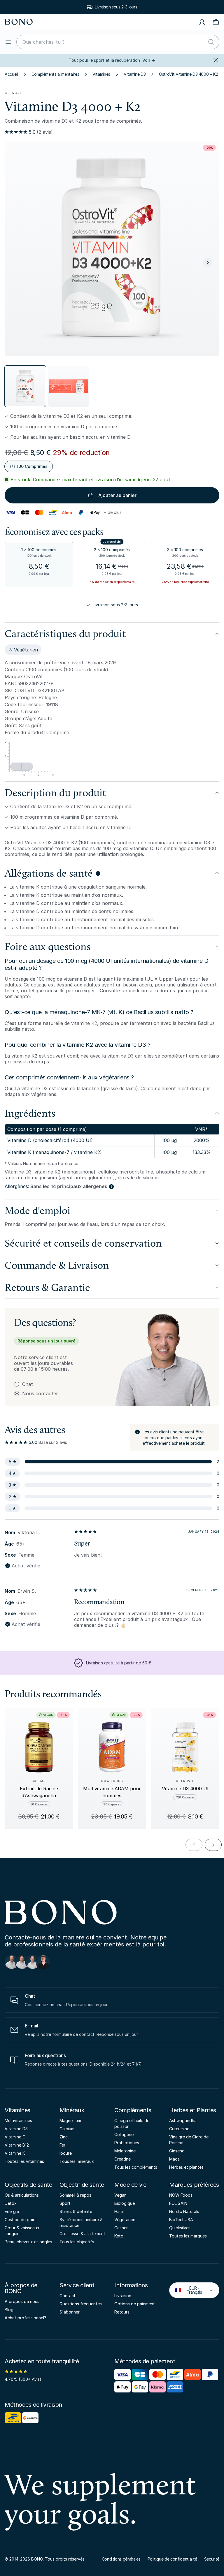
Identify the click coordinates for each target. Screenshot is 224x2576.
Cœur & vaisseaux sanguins (22, 2231)
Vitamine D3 (135, 74)
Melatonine (125, 2151)
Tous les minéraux (77, 2161)
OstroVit (14, 93)
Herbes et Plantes (193, 2110)
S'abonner (70, 2312)
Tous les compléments (136, 2167)
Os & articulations (22, 2195)
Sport (65, 2203)
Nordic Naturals (184, 2211)
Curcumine (179, 2129)
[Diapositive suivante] (208, 262)
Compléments (133, 2110)
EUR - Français (190, 2290)
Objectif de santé (82, 2185)
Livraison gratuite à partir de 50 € (116, 7)
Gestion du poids (21, 2220)
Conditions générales (121, 2559)
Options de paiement (135, 2304)
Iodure (66, 2153)
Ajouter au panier (117, 495)
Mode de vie (130, 2185)
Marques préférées (194, 2185)
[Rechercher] (211, 42)
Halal (119, 2211)
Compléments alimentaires (55, 74)
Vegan (120, 2195)
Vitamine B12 (17, 2145)
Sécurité (212, 2559)
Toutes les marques (188, 2236)
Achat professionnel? (26, 2318)
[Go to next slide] (213, 1845)
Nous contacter (36, 1393)
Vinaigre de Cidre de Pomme (189, 2140)
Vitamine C (15, 2137)
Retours (122, 2312)
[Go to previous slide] (194, 1845)
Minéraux (72, 2110)
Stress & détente (76, 2211)
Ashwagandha (183, 2120)
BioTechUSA (181, 2220)
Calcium (67, 2129)
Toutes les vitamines (24, 2161)
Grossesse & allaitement (82, 2234)
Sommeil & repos (75, 2195)
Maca (174, 2159)
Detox (11, 2203)
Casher (121, 2228)
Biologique (125, 2203)
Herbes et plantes (186, 2167)
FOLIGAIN (178, 2203)
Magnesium (70, 2120)
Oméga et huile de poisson (132, 2123)
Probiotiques (127, 2143)
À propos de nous (22, 2301)
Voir (149, 60)
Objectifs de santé (28, 2185)
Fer (62, 2145)
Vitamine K (15, 2153)
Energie (12, 2211)
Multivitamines (18, 2120)
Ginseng (177, 2151)
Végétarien (125, 2220)
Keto (119, 2236)
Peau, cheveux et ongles (28, 2242)
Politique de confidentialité (172, 2559)
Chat (28, 1384)
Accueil (11, 74)
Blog (9, 2310)
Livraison (123, 2296)
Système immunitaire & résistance (81, 2222)
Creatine (123, 2159)
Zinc (64, 2137)
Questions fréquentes (81, 2304)
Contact (68, 2296)
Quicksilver (180, 2228)
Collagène (124, 2134)
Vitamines (101, 74)
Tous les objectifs (77, 2242)
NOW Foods (181, 2195)
